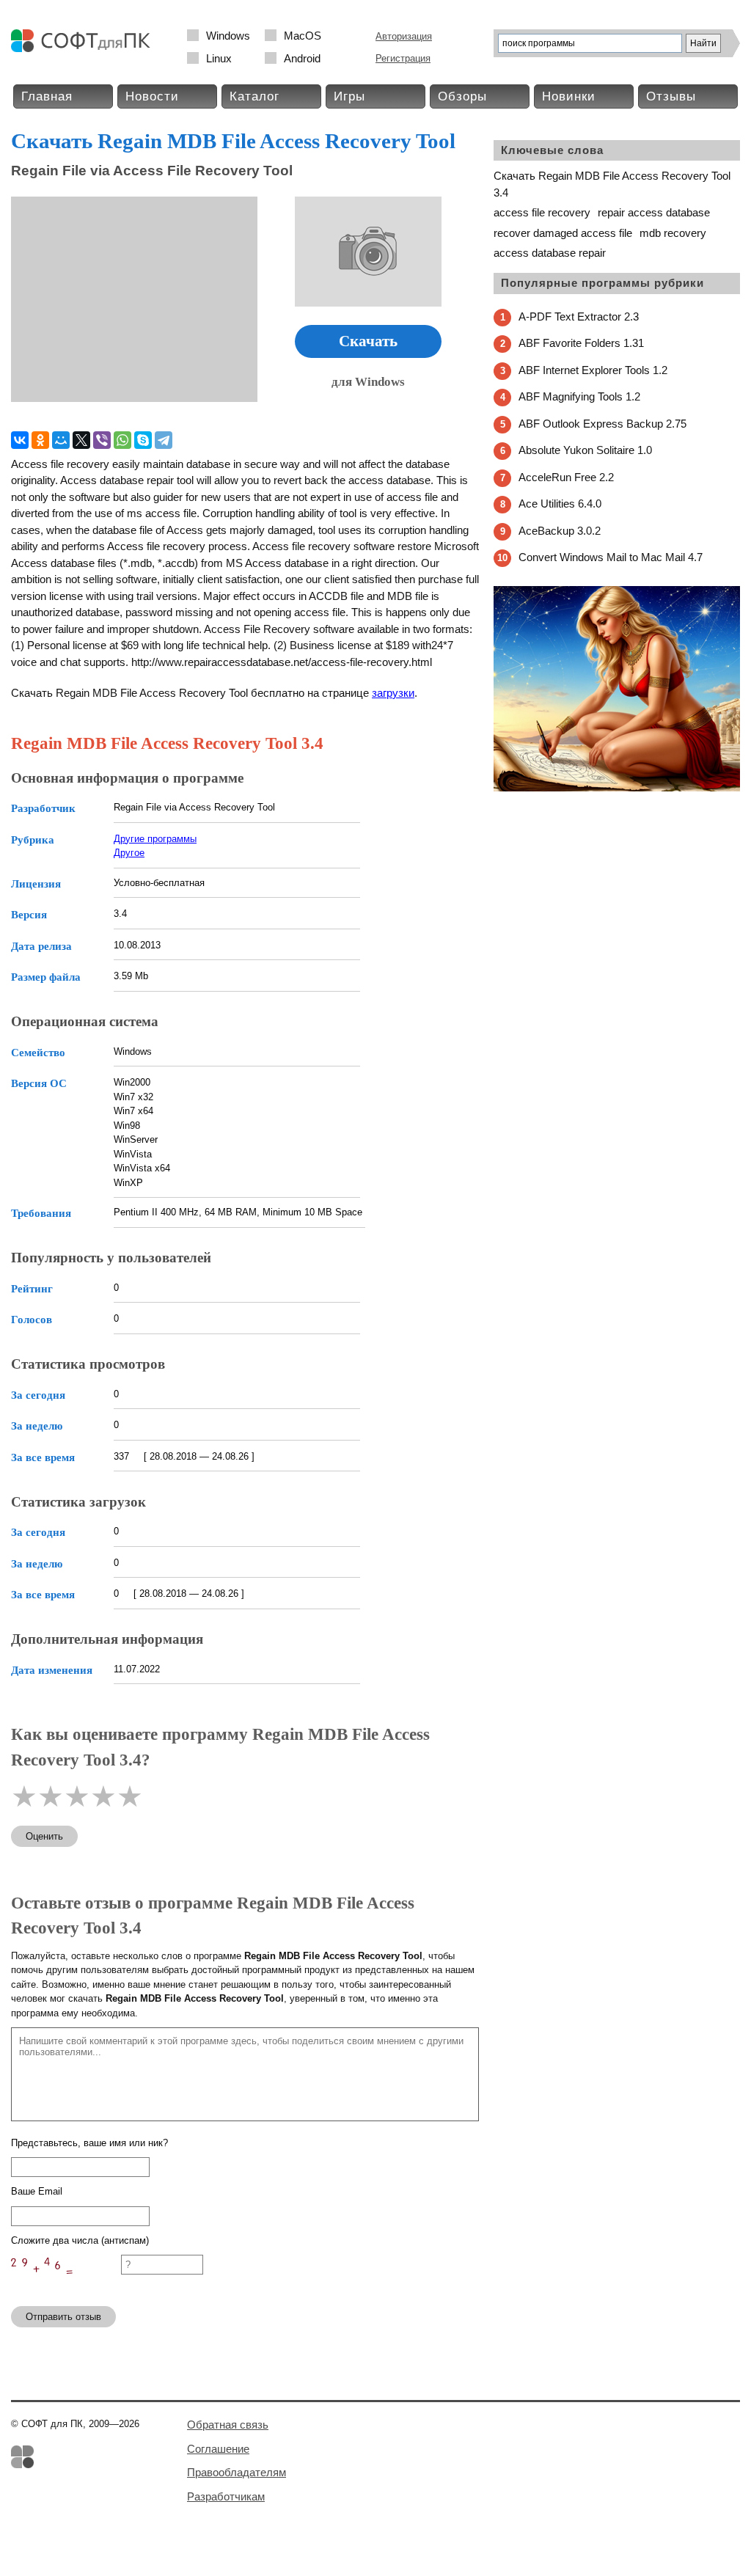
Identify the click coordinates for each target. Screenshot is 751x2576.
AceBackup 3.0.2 (560, 531)
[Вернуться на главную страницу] (84, 49)
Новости (152, 96)
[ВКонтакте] (20, 440)
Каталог (254, 96)
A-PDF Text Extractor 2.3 (579, 316)
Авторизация (404, 36)
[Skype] (143, 440)
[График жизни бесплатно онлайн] (617, 788)
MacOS (303, 36)
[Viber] (102, 440)
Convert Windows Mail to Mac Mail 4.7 (611, 557)
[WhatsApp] (122, 440)
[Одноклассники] (40, 440)
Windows (228, 36)
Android (302, 58)
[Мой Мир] (61, 440)
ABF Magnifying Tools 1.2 (579, 396)
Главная (47, 96)
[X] (81, 440)
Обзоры (462, 96)
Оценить (44, 1836)
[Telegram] (164, 440)
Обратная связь (228, 2425)
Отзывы (671, 96)
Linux (219, 58)
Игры (349, 96)
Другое (129, 853)
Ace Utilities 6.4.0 (560, 504)
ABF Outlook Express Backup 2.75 (602, 424)
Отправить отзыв (63, 2317)
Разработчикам (226, 2496)
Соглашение (218, 2449)
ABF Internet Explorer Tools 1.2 (593, 370)
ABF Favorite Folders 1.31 (581, 343)
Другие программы (155, 839)
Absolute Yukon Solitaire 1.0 (585, 450)
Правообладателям (237, 2472)
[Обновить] (66, 2288)
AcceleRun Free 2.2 (566, 477)
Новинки (569, 96)
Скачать (368, 341)
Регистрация (403, 58)
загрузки (393, 693)
